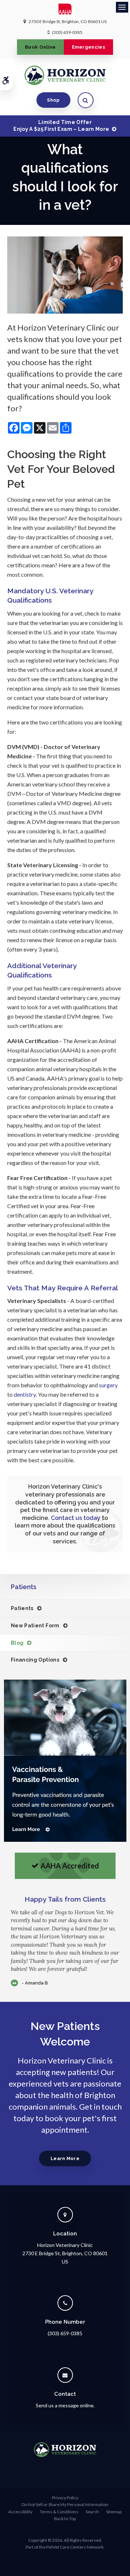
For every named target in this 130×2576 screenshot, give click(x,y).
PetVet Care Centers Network (75, 2547)
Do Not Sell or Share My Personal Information (65, 2504)
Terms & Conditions (59, 2512)
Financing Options (35, 1660)
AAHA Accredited (70, 1866)
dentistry (25, 1394)
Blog (17, 1643)
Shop (53, 100)
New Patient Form (35, 1626)
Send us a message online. (65, 2405)
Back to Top (65, 2519)
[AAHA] (65, 11)
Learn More (65, 2158)
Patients (22, 1608)
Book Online (40, 47)
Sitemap (114, 2512)
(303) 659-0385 (67, 32)
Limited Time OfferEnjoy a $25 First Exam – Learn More (61, 125)
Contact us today (76, 1518)
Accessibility (20, 2512)
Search (92, 2512)
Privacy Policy (65, 2498)
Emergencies (89, 47)
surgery (108, 1385)
